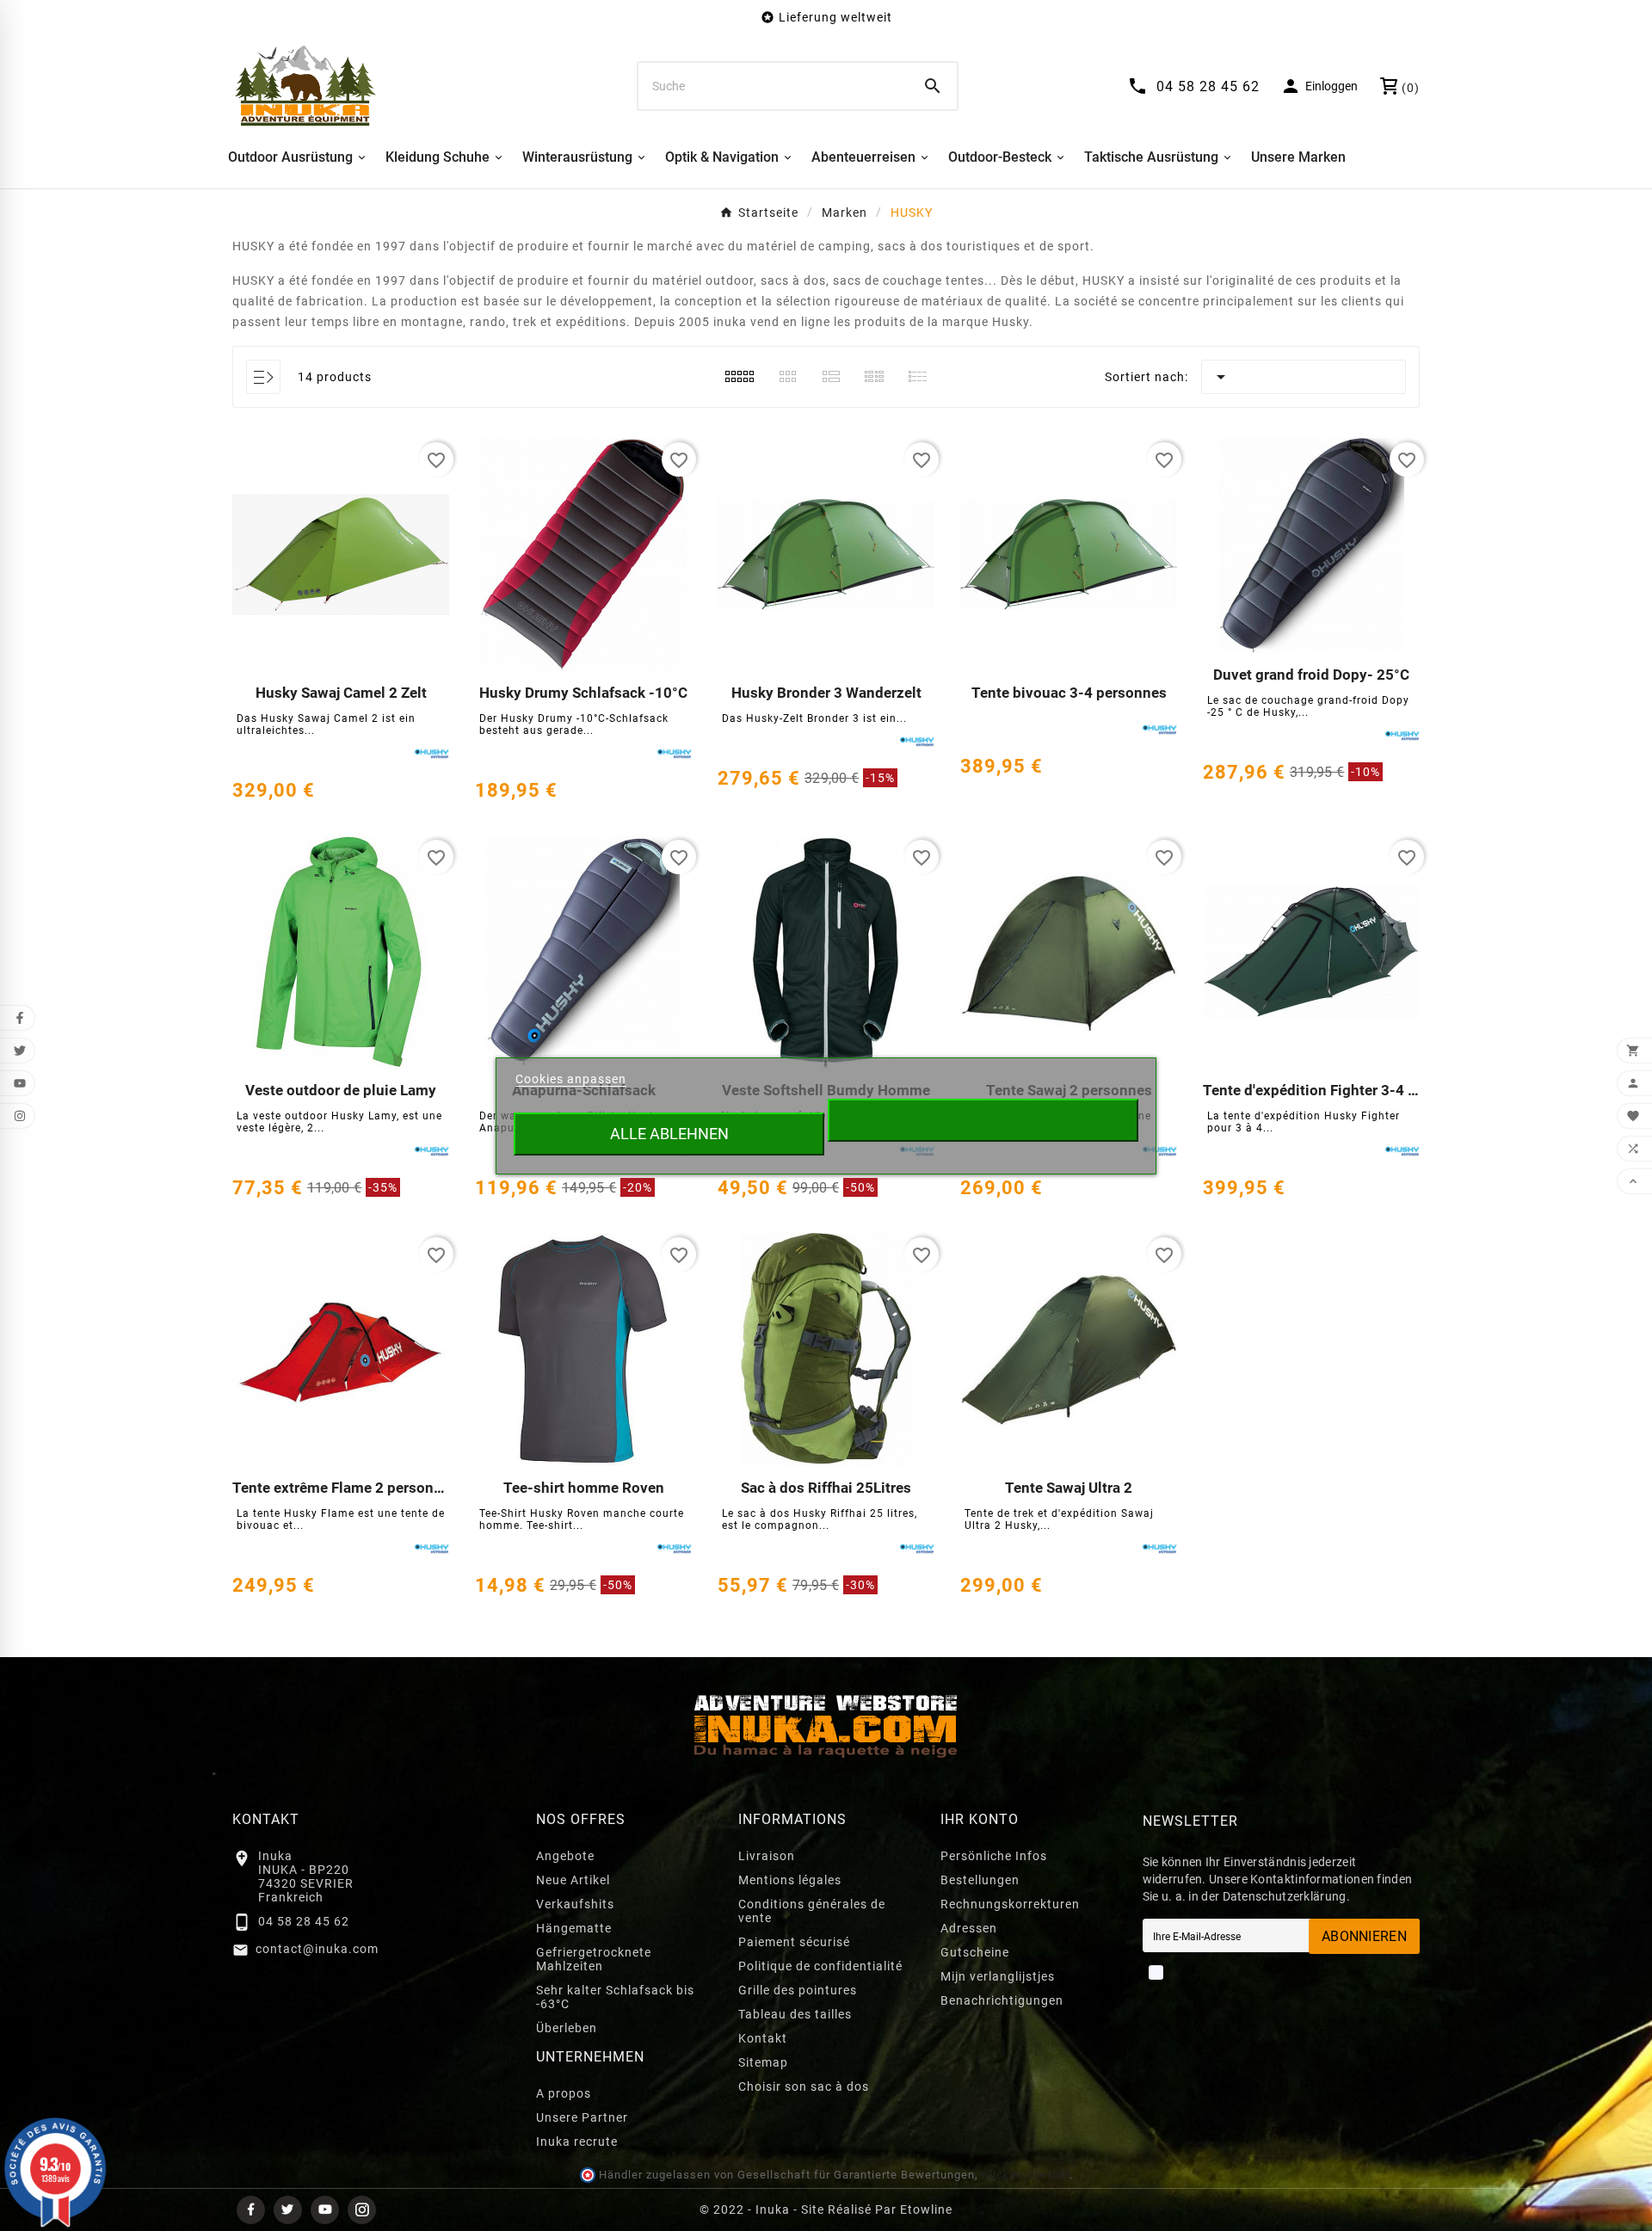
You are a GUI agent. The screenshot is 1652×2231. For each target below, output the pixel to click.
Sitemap (763, 2062)
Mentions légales (790, 1880)
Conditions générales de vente (812, 1911)
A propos (564, 2093)
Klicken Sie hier (1026, 2175)
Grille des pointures (798, 1990)
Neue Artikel (573, 1880)
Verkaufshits (575, 1904)
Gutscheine (975, 1952)
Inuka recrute (577, 2142)
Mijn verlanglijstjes (998, 1976)
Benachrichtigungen (1002, 2000)
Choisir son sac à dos (804, 2086)
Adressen (969, 1928)
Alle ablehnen (669, 1134)
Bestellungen (980, 1880)
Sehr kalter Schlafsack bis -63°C (615, 1997)
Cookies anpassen (571, 1079)
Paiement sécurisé (794, 1942)
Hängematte (574, 1928)
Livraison (767, 1856)
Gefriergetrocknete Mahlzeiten (594, 1959)
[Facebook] (251, 2210)
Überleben (567, 2028)
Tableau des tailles (795, 2014)
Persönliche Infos (994, 1856)
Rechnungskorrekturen (1010, 1904)
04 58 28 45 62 (304, 1921)
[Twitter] (288, 2210)
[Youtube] (325, 2210)
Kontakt (763, 2038)
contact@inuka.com (317, 1949)
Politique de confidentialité (820, 1966)
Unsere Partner (582, 2117)
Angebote (565, 1856)
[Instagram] (362, 2210)
